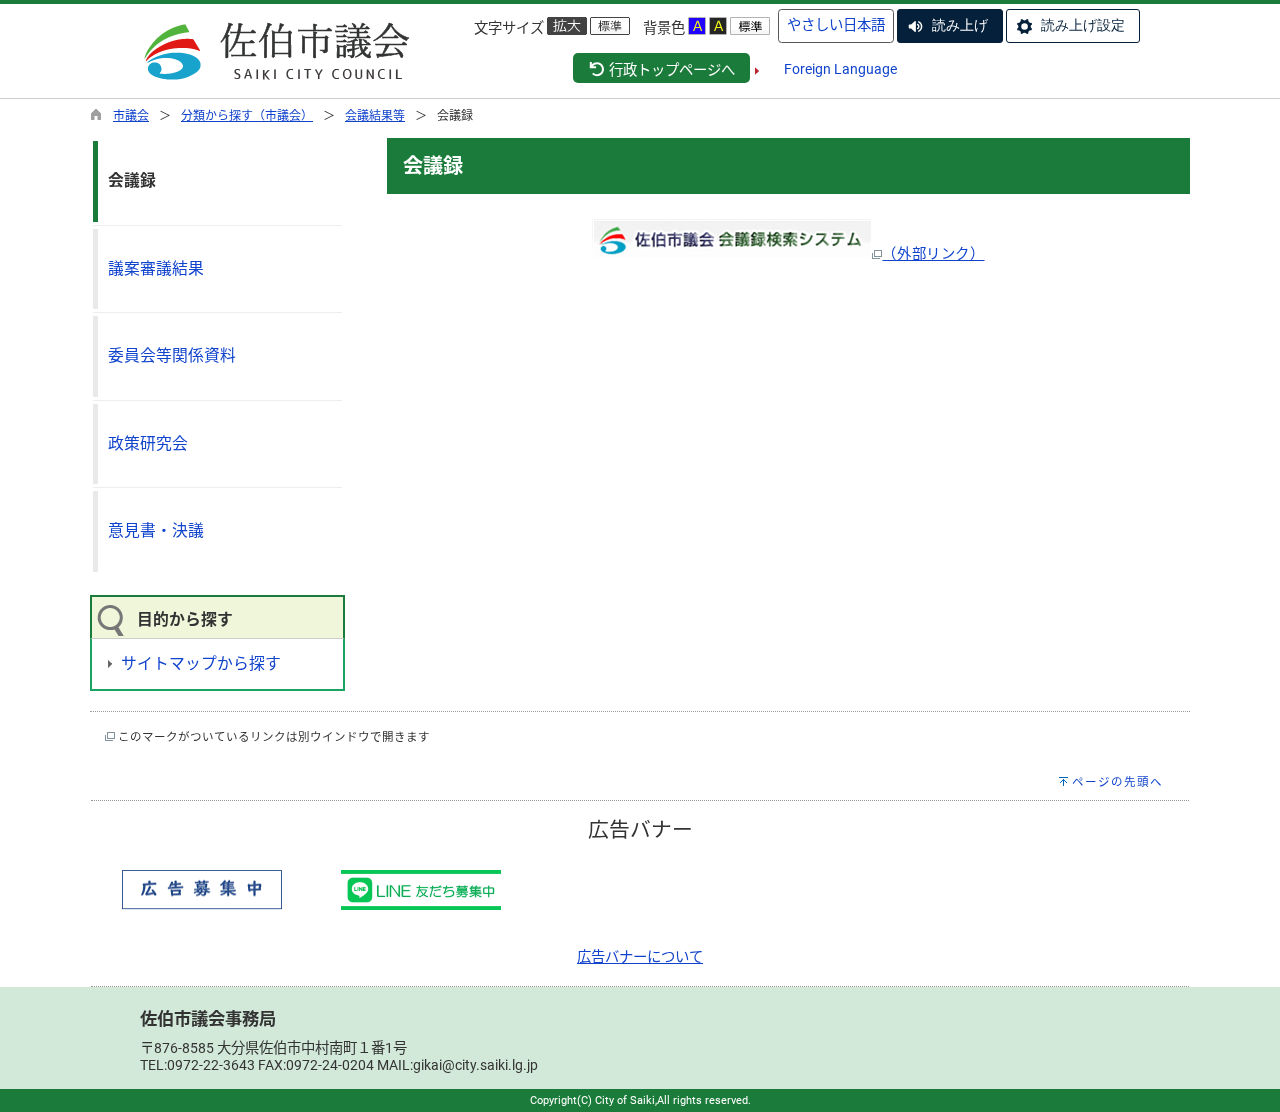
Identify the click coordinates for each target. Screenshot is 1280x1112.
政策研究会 (148, 443)
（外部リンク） (933, 254)
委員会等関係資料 (172, 355)
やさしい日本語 (836, 25)
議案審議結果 (156, 268)
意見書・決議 (156, 530)
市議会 (131, 116)
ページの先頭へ (1117, 782)
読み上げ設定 (1083, 25)
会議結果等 (375, 116)
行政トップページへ (670, 70)
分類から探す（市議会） (247, 116)
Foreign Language (840, 69)
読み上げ (960, 25)
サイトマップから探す (201, 663)
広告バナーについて (640, 957)
